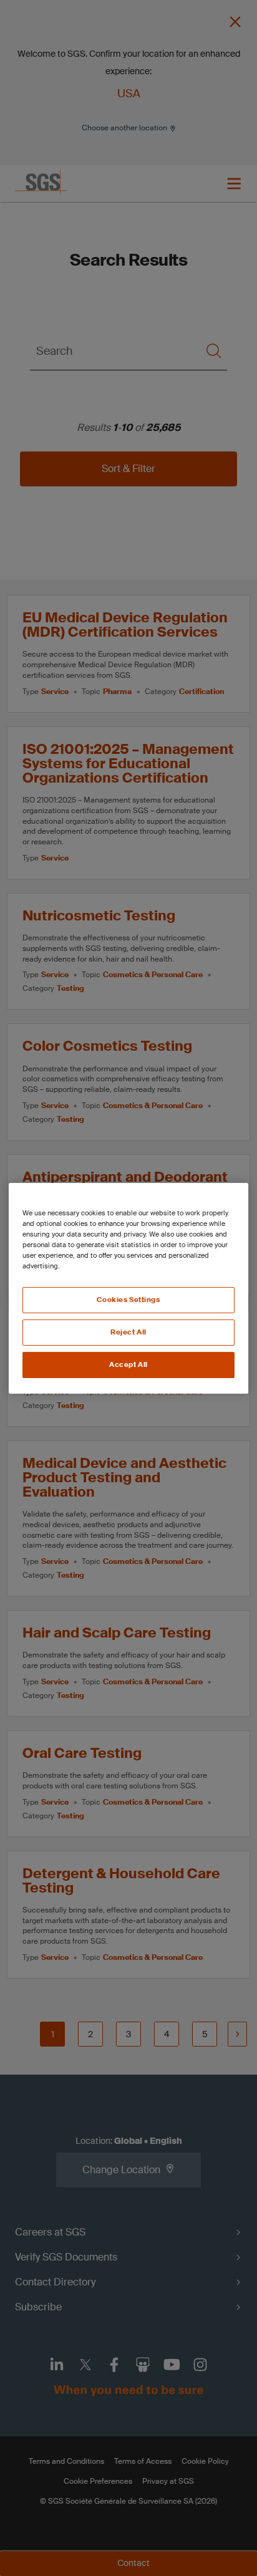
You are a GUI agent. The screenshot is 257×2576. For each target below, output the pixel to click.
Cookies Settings (128, 1300)
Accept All (128, 1365)
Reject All (128, 1332)
